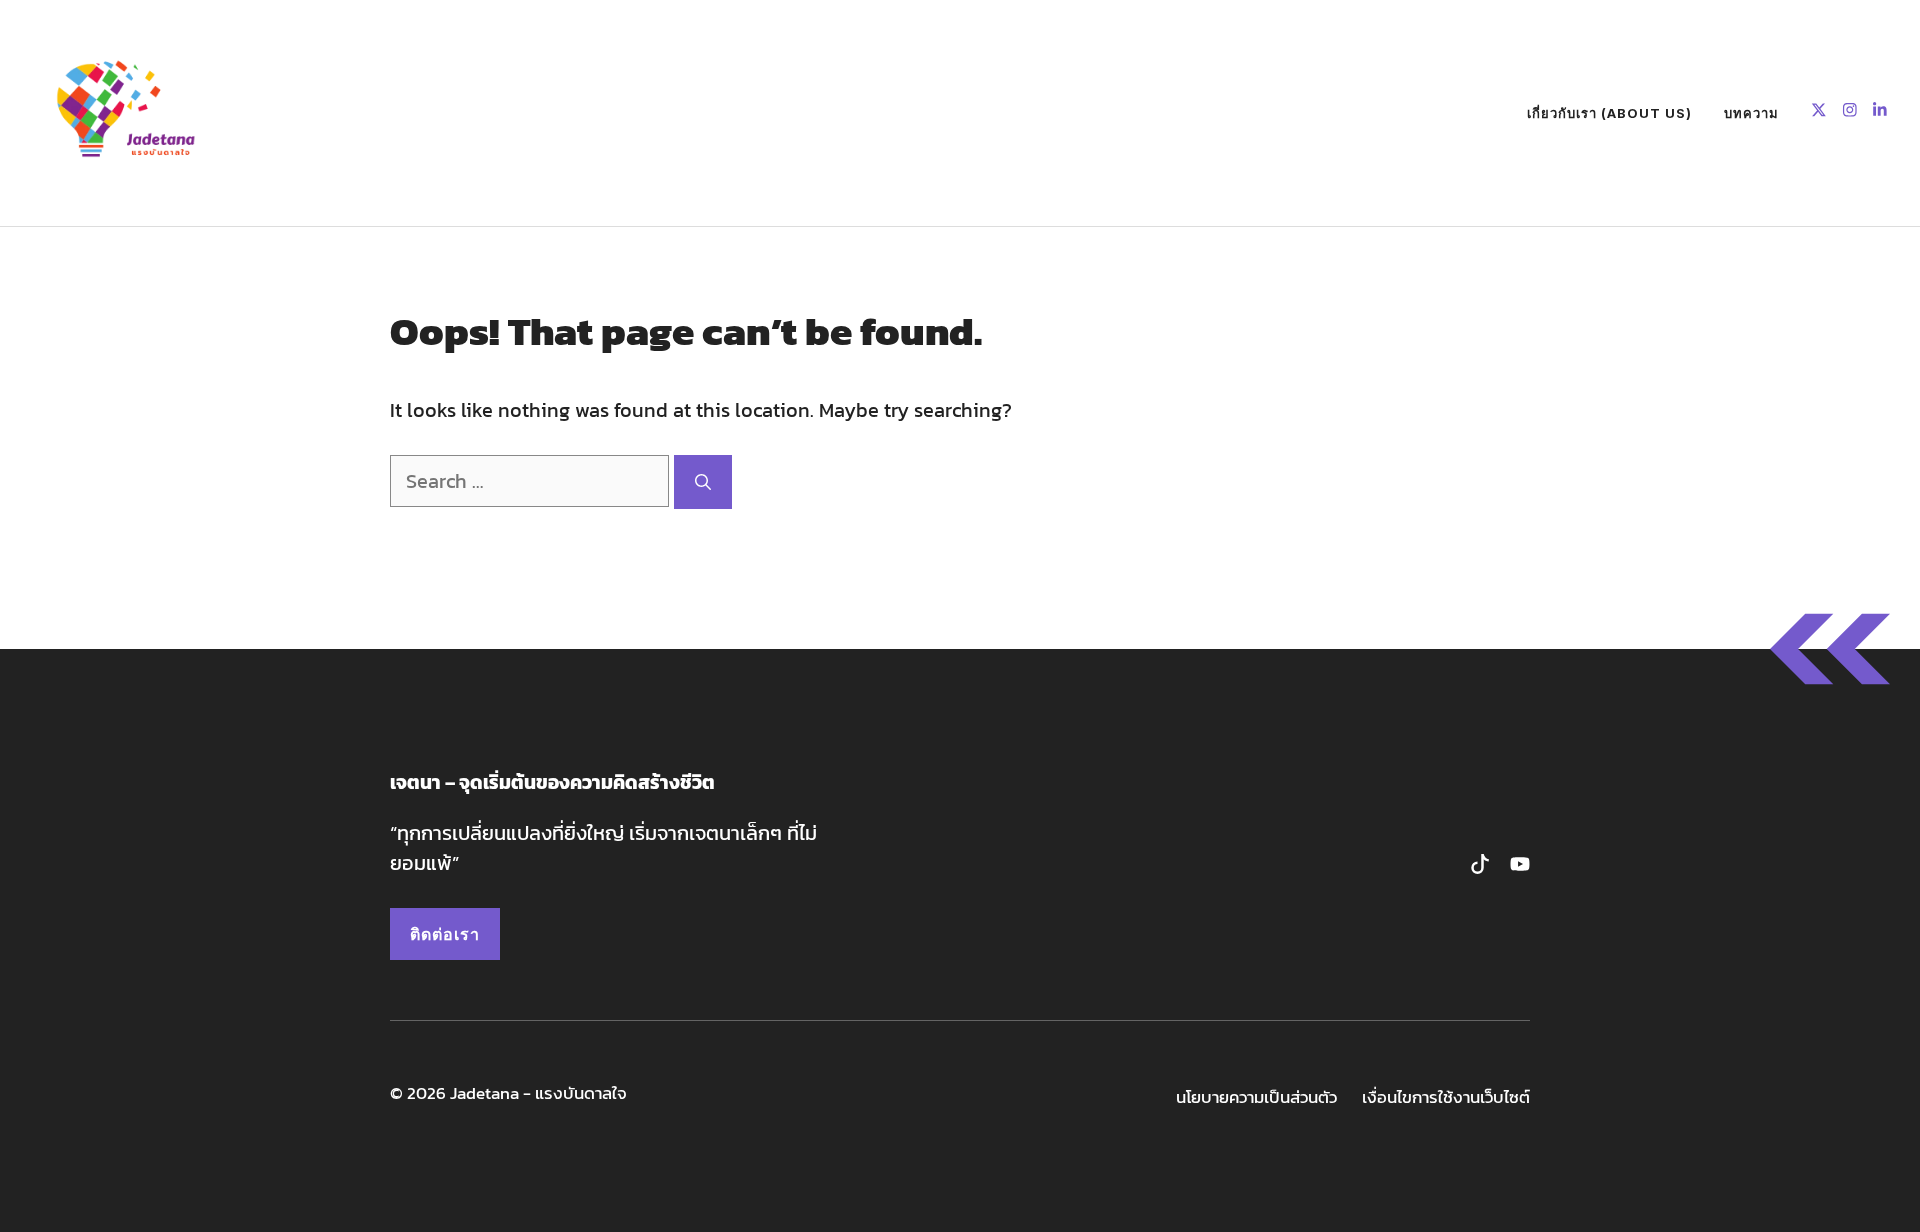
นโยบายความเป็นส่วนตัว (1256, 1097)
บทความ (1751, 113)
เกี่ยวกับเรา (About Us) (1609, 113)
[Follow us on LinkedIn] (1880, 112)
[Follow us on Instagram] (1850, 112)
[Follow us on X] (1819, 112)
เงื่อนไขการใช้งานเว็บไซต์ (1446, 1097)
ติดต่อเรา (445, 934)
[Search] (703, 482)
